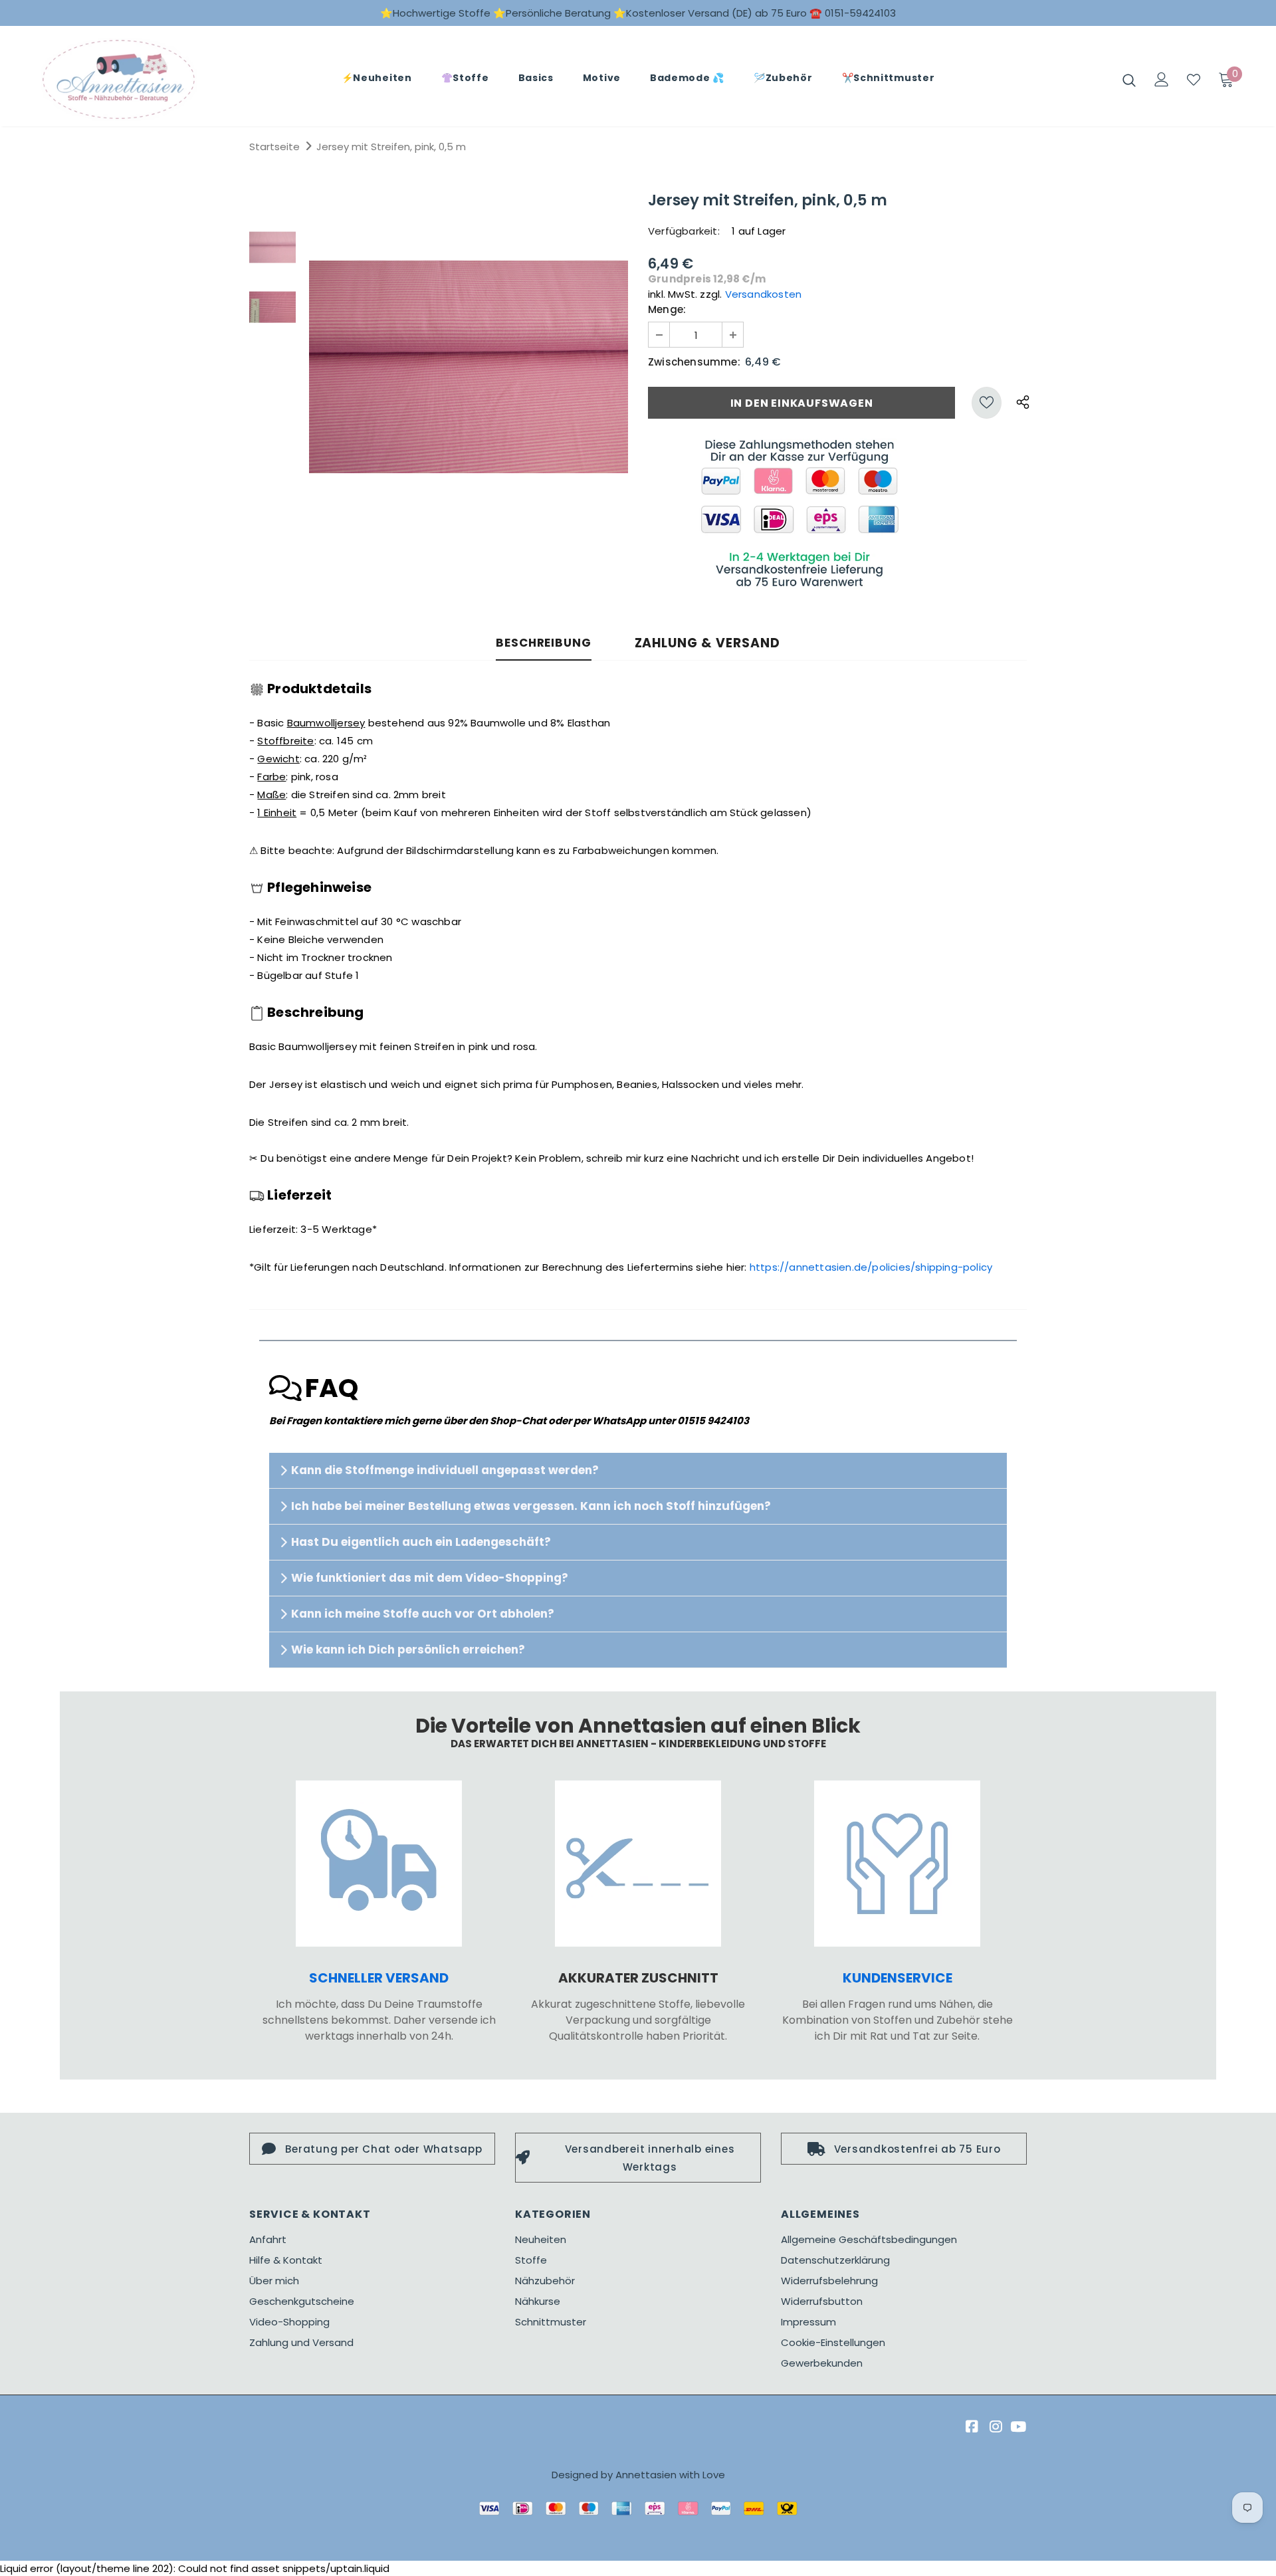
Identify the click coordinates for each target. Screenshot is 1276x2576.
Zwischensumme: (694, 362)
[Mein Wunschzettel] (1194, 80)
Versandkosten (764, 294)
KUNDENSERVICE (898, 1978)
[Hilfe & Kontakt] (897, 1864)
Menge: (667, 309)
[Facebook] (970, 2427)
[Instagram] (994, 2427)
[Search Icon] (1129, 80)
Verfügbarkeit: (684, 231)
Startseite (274, 147)
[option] (469, 367)
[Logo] (119, 79)
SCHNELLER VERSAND (379, 1978)
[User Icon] (1162, 79)
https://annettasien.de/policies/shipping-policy (871, 1267)
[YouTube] (1018, 2427)
